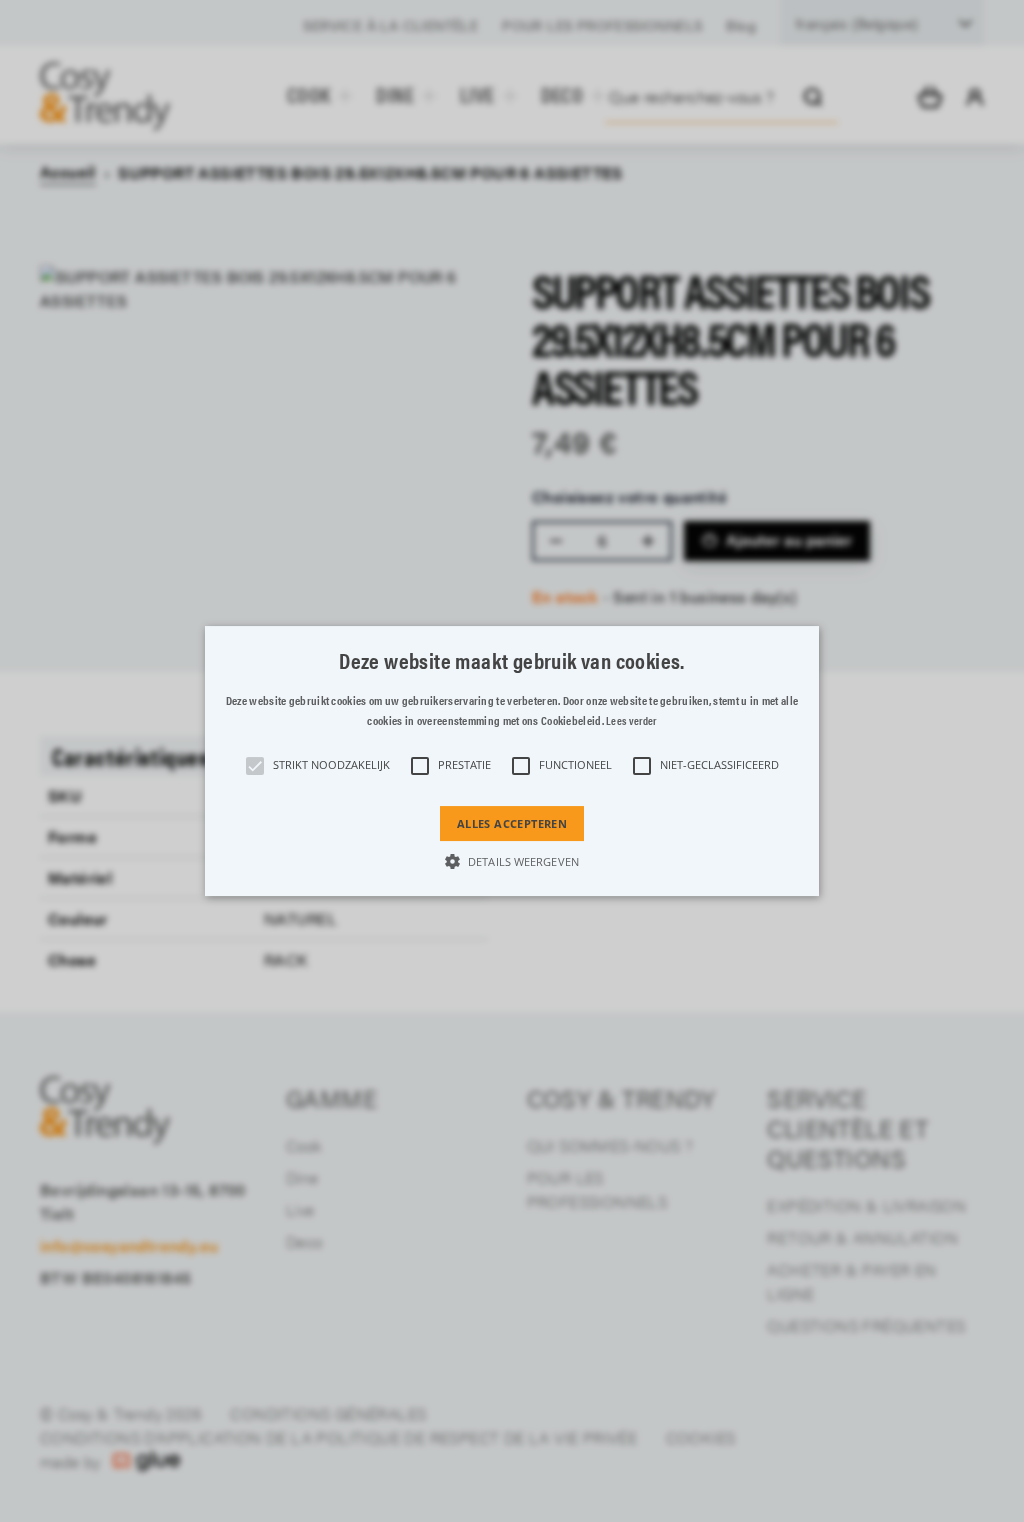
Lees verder (631, 720)
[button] (512, 761)
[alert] (512, 761)
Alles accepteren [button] (512, 823)
